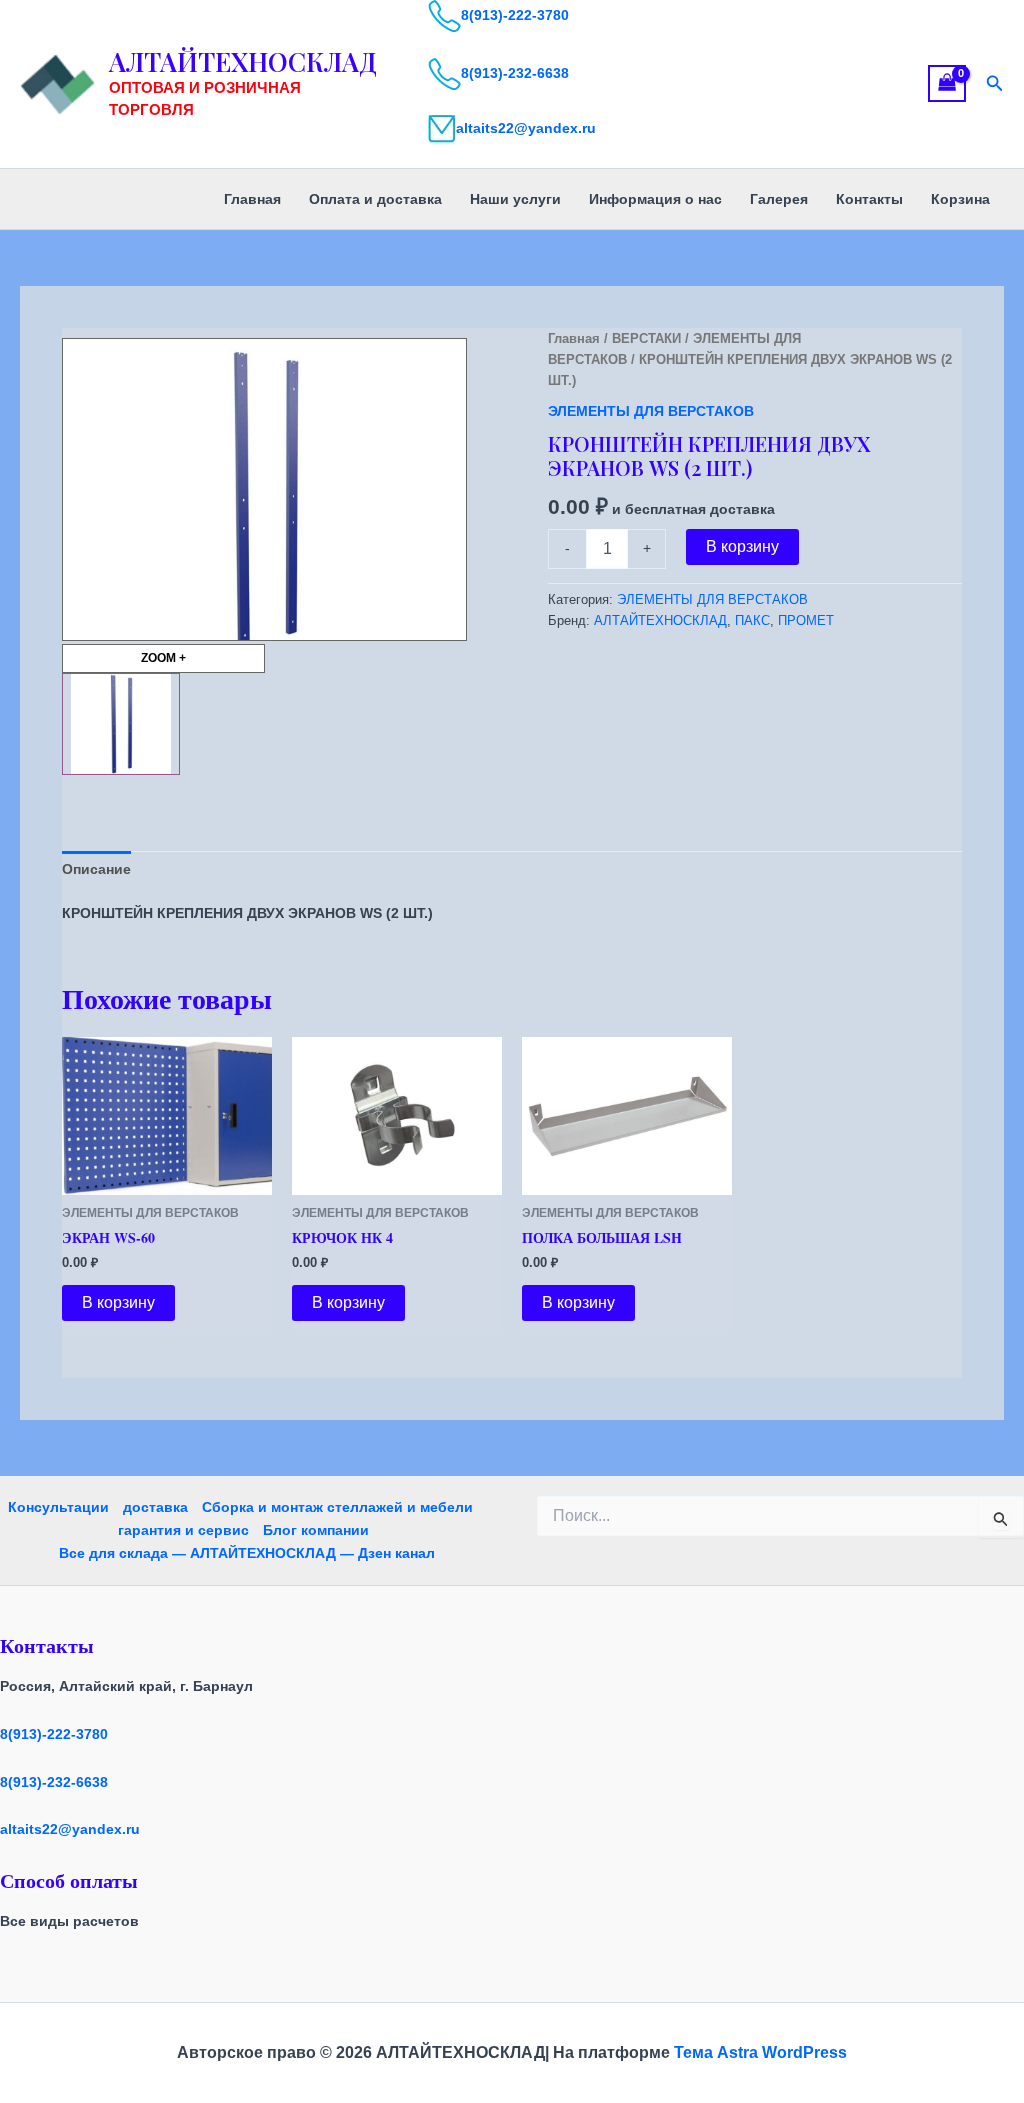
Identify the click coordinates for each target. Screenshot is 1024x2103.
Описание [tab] (96, 869)
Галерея (779, 199)
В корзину (742, 546)
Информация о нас (655, 199)
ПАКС (752, 621)
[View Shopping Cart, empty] (946, 83)
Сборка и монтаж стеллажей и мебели (337, 1507)
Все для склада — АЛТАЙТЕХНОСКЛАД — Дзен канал (247, 1553)
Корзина (960, 199)
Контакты (869, 199)
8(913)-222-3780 (515, 15)
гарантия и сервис (183, 1530)
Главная (252, 199)
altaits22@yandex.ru (526, 128)
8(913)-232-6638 (515, 73)
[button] (995, 84)
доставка (155, 1507)
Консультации (58, 1507)
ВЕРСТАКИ (646, 338)
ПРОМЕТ (806, 621)
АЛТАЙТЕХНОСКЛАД (243, 61)
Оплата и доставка (375, 199)
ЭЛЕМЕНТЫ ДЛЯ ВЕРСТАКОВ (651, 411)
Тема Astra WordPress (760, 2052)
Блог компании (316, 1530)
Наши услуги (515, 199)
